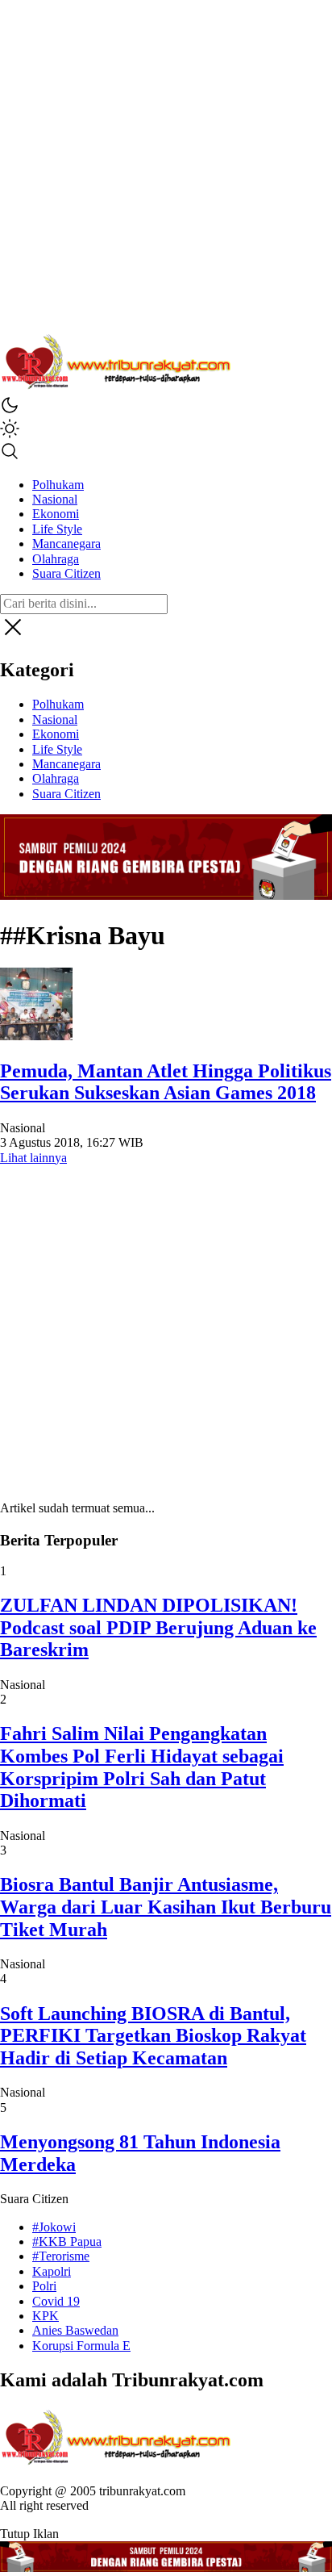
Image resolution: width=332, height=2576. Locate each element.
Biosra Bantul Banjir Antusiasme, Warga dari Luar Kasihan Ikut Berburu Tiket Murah (166, 1907)
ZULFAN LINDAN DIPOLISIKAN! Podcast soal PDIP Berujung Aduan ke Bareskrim (158, 1627)
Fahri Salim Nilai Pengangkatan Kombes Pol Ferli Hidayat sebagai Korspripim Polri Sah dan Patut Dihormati (142, 1767)
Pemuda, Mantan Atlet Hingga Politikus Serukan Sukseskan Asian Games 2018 (166, 1082)
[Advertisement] (166, 166)
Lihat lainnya (33, 1158)
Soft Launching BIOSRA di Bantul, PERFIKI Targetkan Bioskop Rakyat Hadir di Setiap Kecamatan (153, 2036)
